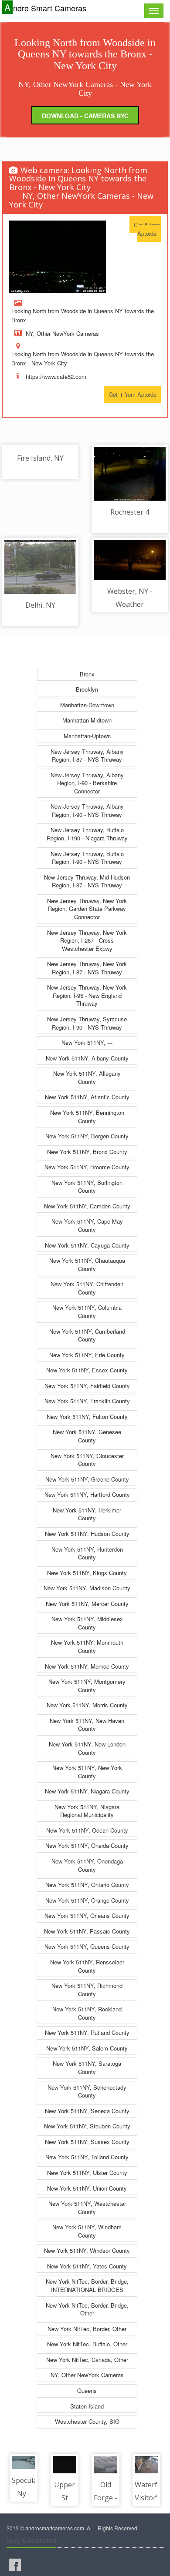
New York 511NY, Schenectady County (87, 2091)
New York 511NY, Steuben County (87, 2126)
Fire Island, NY (40, 458)
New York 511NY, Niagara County (87, 1791)
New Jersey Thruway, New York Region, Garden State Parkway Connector (87, 909)
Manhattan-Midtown (87, 720)
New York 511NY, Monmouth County (87, 1646)
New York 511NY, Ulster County (87, 2173)
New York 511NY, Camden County (87, 1206)
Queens (87, 2390)
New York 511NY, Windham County (87, 2231)
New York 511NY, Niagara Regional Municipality (87, 1811)
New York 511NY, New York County (87, 1772)
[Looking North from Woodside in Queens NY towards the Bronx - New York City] (58, 257)
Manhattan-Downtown (87, 705)
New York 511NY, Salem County (87, 2048)
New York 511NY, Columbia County (87, 1311)
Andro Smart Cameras (45, 8)
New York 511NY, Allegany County (87, 1077)
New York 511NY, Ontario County (87, 1885)
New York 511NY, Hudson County (87, 1534)
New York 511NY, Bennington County (87, 1117)
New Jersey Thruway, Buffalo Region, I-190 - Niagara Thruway (87, 834)
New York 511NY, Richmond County (87, 1990)
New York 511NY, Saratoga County (87, 2067)
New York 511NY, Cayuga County (87, 1245)
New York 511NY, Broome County (87, 1167)
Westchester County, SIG (87, 2421)
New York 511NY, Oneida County (87, 1845)
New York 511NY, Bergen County (87, 1136)
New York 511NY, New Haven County (87, 1725)
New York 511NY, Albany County (87, 1058)
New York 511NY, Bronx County (87, 1152)
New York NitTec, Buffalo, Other (87, 2344)
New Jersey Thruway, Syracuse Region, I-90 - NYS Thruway (87, 1023)
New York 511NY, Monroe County (87, 1666)
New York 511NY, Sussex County (87, 2142)
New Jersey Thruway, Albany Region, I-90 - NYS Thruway (87, 810)
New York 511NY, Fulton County (87, 1417)
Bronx (87, 674)
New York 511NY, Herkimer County (87, 1514)
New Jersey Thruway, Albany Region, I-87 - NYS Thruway (87, 756)
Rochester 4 (130, 512)
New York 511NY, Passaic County (87, 1931)
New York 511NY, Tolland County (87, 2157)
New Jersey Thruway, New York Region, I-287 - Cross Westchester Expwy (87, 940)
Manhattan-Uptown (87, 736)
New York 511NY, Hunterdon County (87, 1553)
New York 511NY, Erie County (87, 1355)
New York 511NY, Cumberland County (87, 1335)
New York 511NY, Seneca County (87, 2111)
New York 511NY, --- (87, 1042)
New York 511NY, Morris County (87, 1705)
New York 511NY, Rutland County (87, 2032)
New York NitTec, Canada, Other (87, 2360)
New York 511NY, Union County (87, 2188)
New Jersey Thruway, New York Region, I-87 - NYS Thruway (87, 968)
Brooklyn (87, 689)
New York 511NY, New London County (87, 1748)
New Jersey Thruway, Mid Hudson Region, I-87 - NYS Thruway (87, 881)
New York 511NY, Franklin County (87, 1401)
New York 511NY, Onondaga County (87, 1865)
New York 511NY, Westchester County (87, 2208)
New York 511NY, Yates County (87, 2266)
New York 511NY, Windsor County (87, 2250)
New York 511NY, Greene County (87, 1479)
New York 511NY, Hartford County (87, 1494)
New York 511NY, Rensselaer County (87, 1966)
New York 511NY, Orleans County (87, 1915)
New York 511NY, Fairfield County (87, 1386)
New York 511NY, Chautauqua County (87, 1265)
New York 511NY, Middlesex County (87, 1623)
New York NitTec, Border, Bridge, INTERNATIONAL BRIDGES (87, 2285)
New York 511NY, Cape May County (87, 1225)
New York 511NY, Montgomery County (87, 1686)
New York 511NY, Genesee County (87, 1436)
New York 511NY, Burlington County (87, 1187)
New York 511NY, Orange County (87, 1900)
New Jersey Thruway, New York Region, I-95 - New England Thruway (87, 995)
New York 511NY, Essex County (87, 1370)
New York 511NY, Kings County (87, 1573)
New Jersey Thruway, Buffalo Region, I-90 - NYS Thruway (87, 858)
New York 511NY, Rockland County (87, 2013)
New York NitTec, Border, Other (87, 2329)
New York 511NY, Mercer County (87, 1604)
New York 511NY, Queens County (87, 1946)
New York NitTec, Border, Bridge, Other (87, 2309)
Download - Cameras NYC (85, 116)
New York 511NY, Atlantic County (87, 1097)
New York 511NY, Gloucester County (87, 1460)
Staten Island (87, 2406)
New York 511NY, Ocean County (87, 1830)
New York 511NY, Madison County (87, 1588)
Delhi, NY (40, 605)
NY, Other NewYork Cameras (87, 2375)
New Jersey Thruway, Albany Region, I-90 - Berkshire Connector (87, 783)
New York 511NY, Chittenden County (87, 1288)
